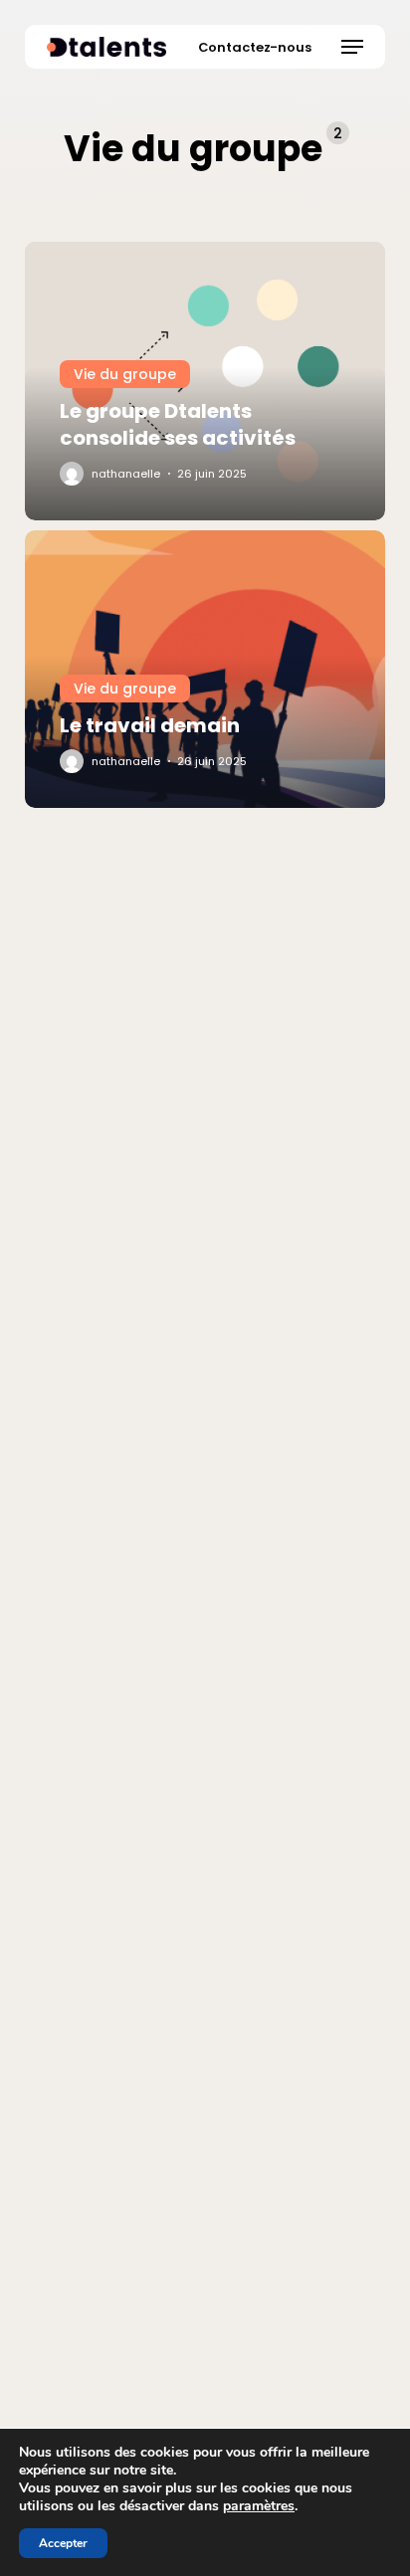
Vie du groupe (125, 374)
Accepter (63, 2543)
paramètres (259, 2506)
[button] (352, 47)
